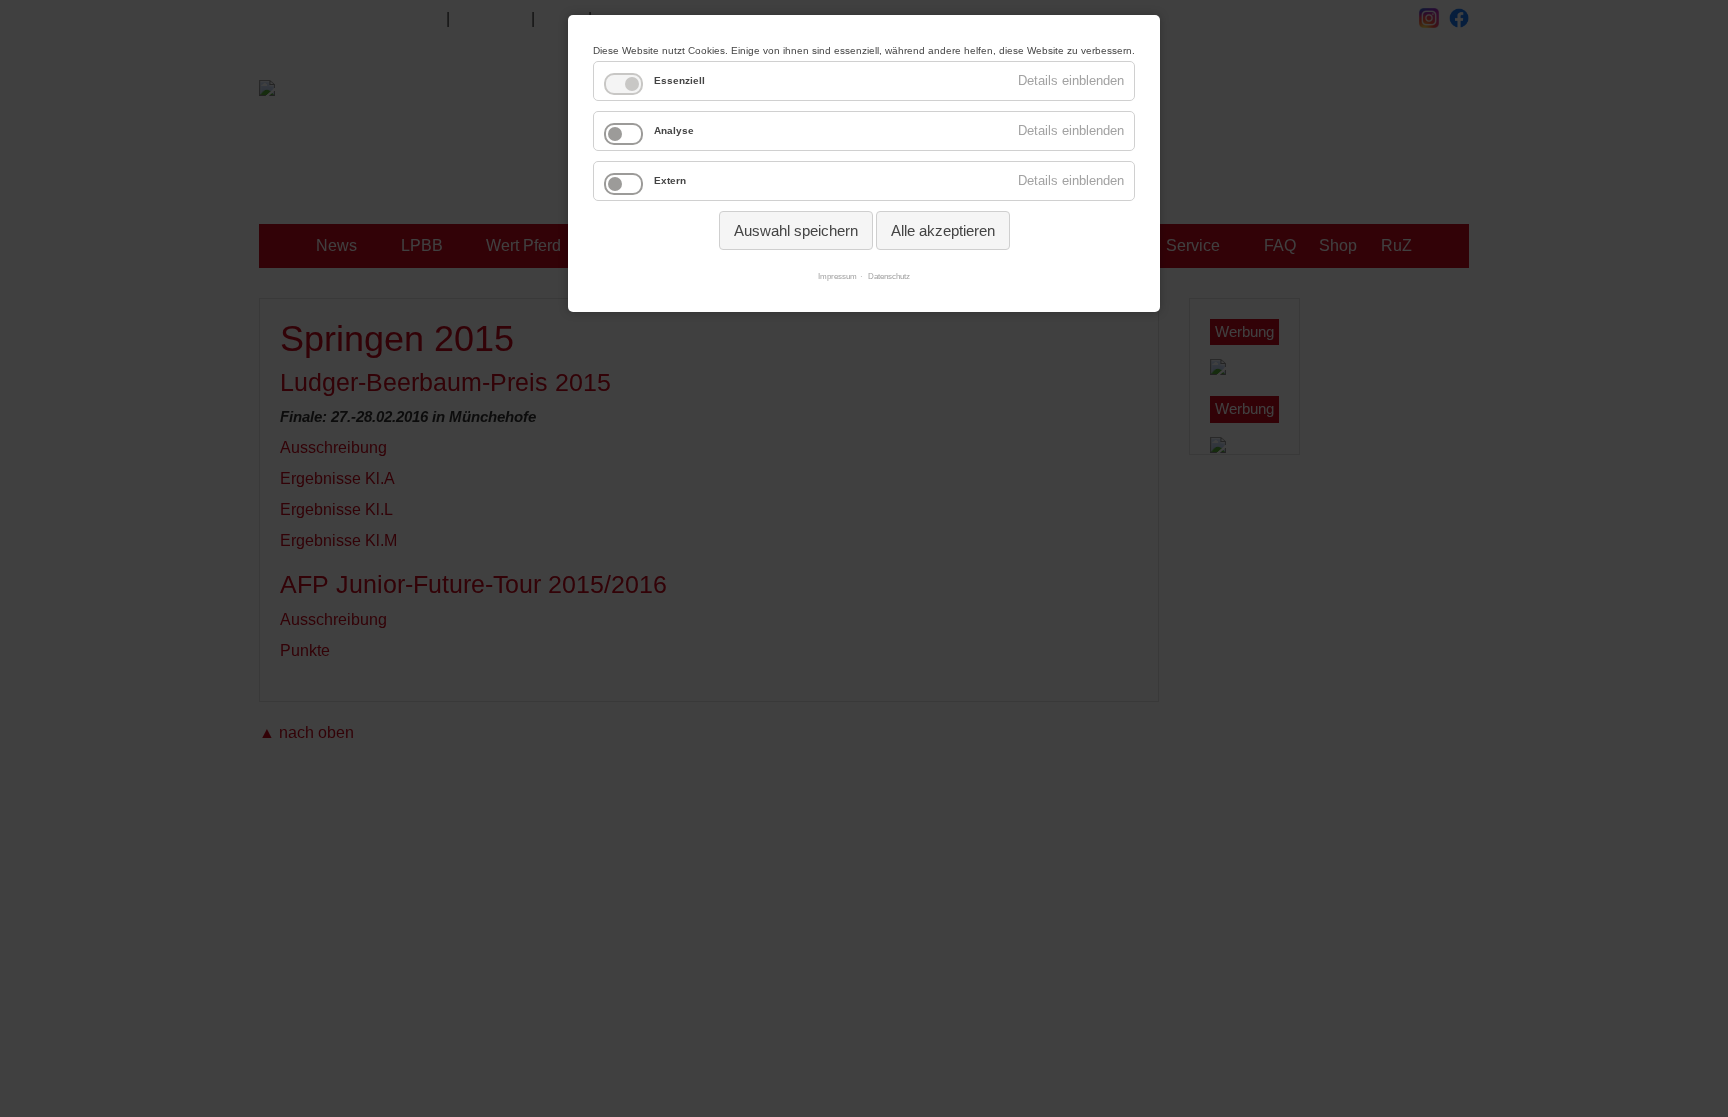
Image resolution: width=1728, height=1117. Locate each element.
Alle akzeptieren (943, 230)
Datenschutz (889, 276)
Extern (670, 180)
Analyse (674, 130)
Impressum (837, 276)
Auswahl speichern (796, 230)
